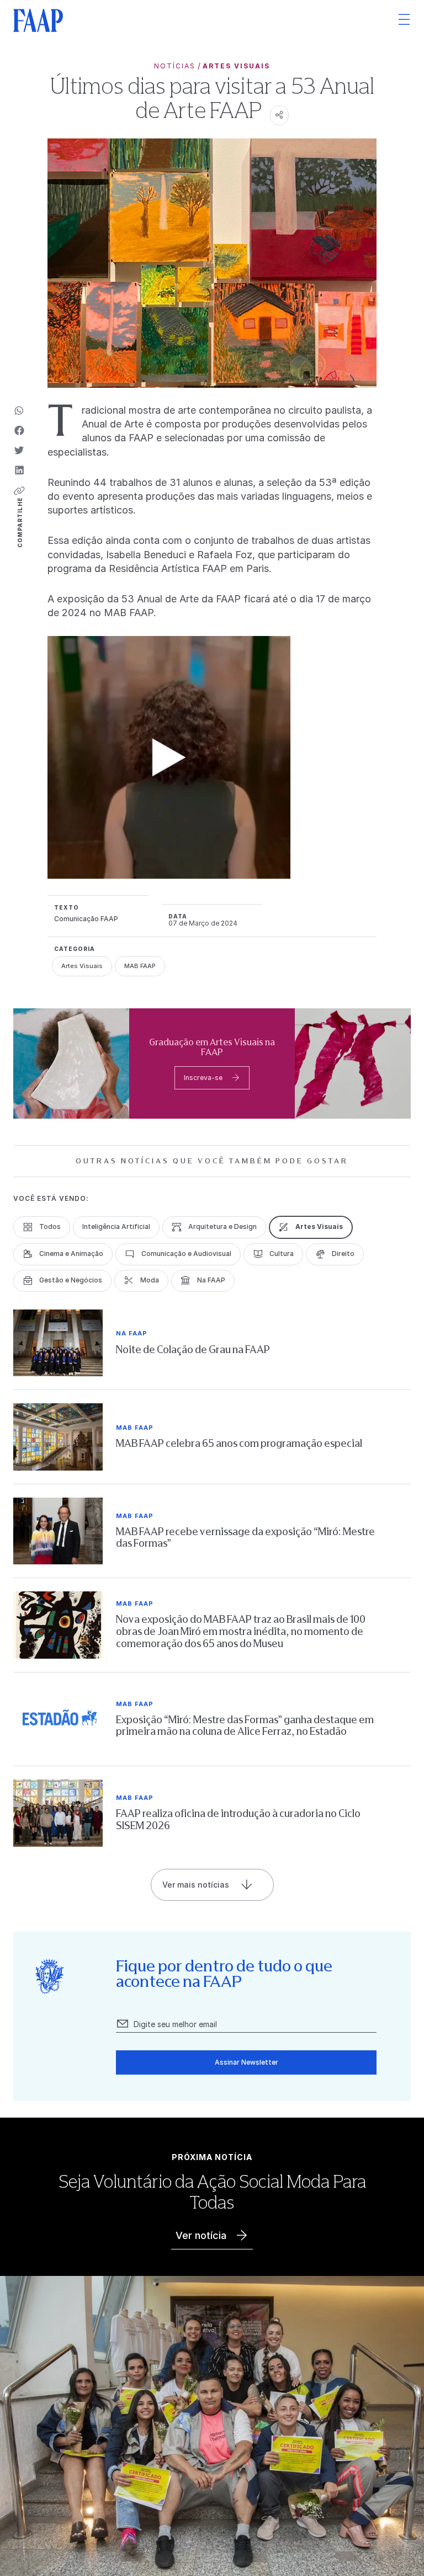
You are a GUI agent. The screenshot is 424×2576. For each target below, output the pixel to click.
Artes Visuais (236, 66)
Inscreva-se (203, 1078)
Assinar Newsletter (247, 2062)
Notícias (175, 66)
